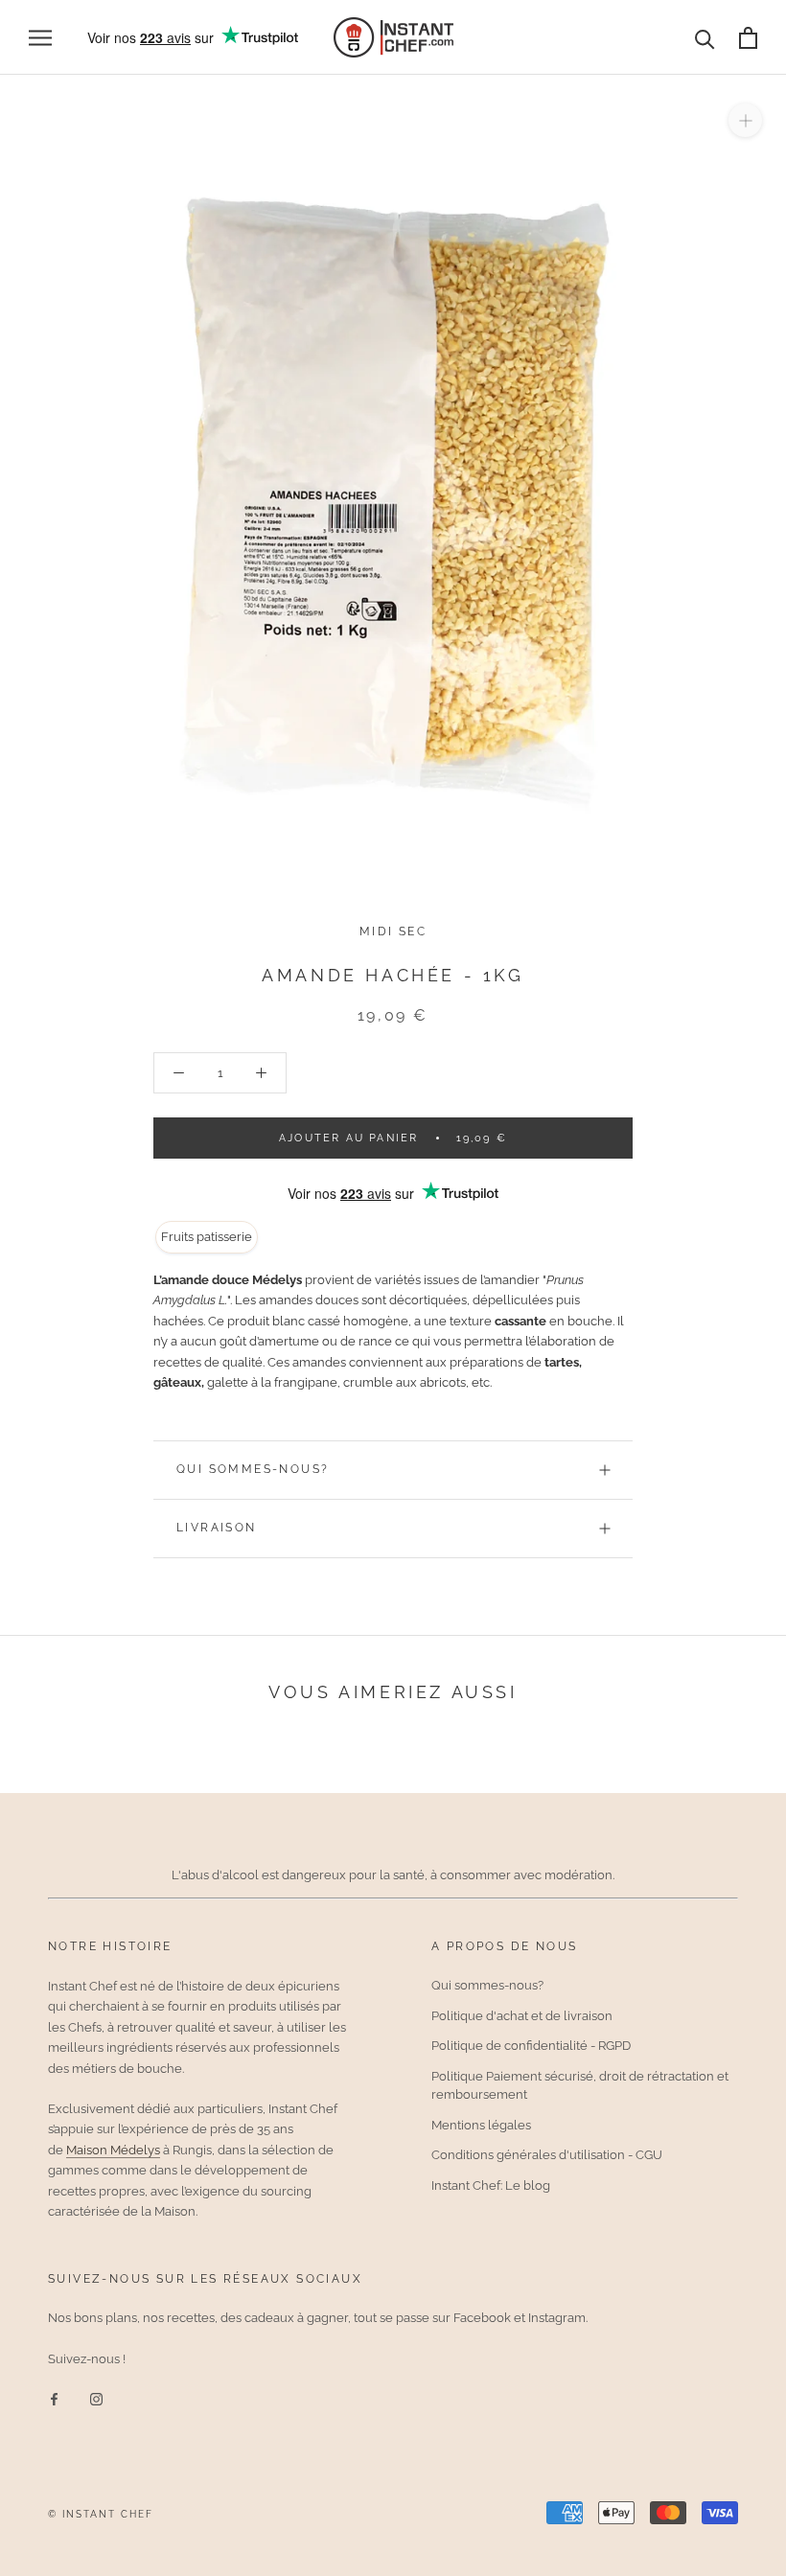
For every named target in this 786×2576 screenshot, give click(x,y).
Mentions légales (481, 2125)
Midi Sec (393, 931)
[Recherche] (705, 38)
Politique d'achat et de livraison (522, 2016)
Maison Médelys (113, 2150)
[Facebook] (54, 2398)
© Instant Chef (101, 2514)
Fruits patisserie (207, 1237)
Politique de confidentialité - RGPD (531, 2046)
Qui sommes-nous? (253, 1469)
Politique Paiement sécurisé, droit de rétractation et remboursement (580, 2086)
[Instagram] (96, 2398)
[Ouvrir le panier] (748, 38)
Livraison (217, 1528)
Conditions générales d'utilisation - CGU (547, 2155)
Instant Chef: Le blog (491, 2185)
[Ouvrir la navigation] (40, 38)
